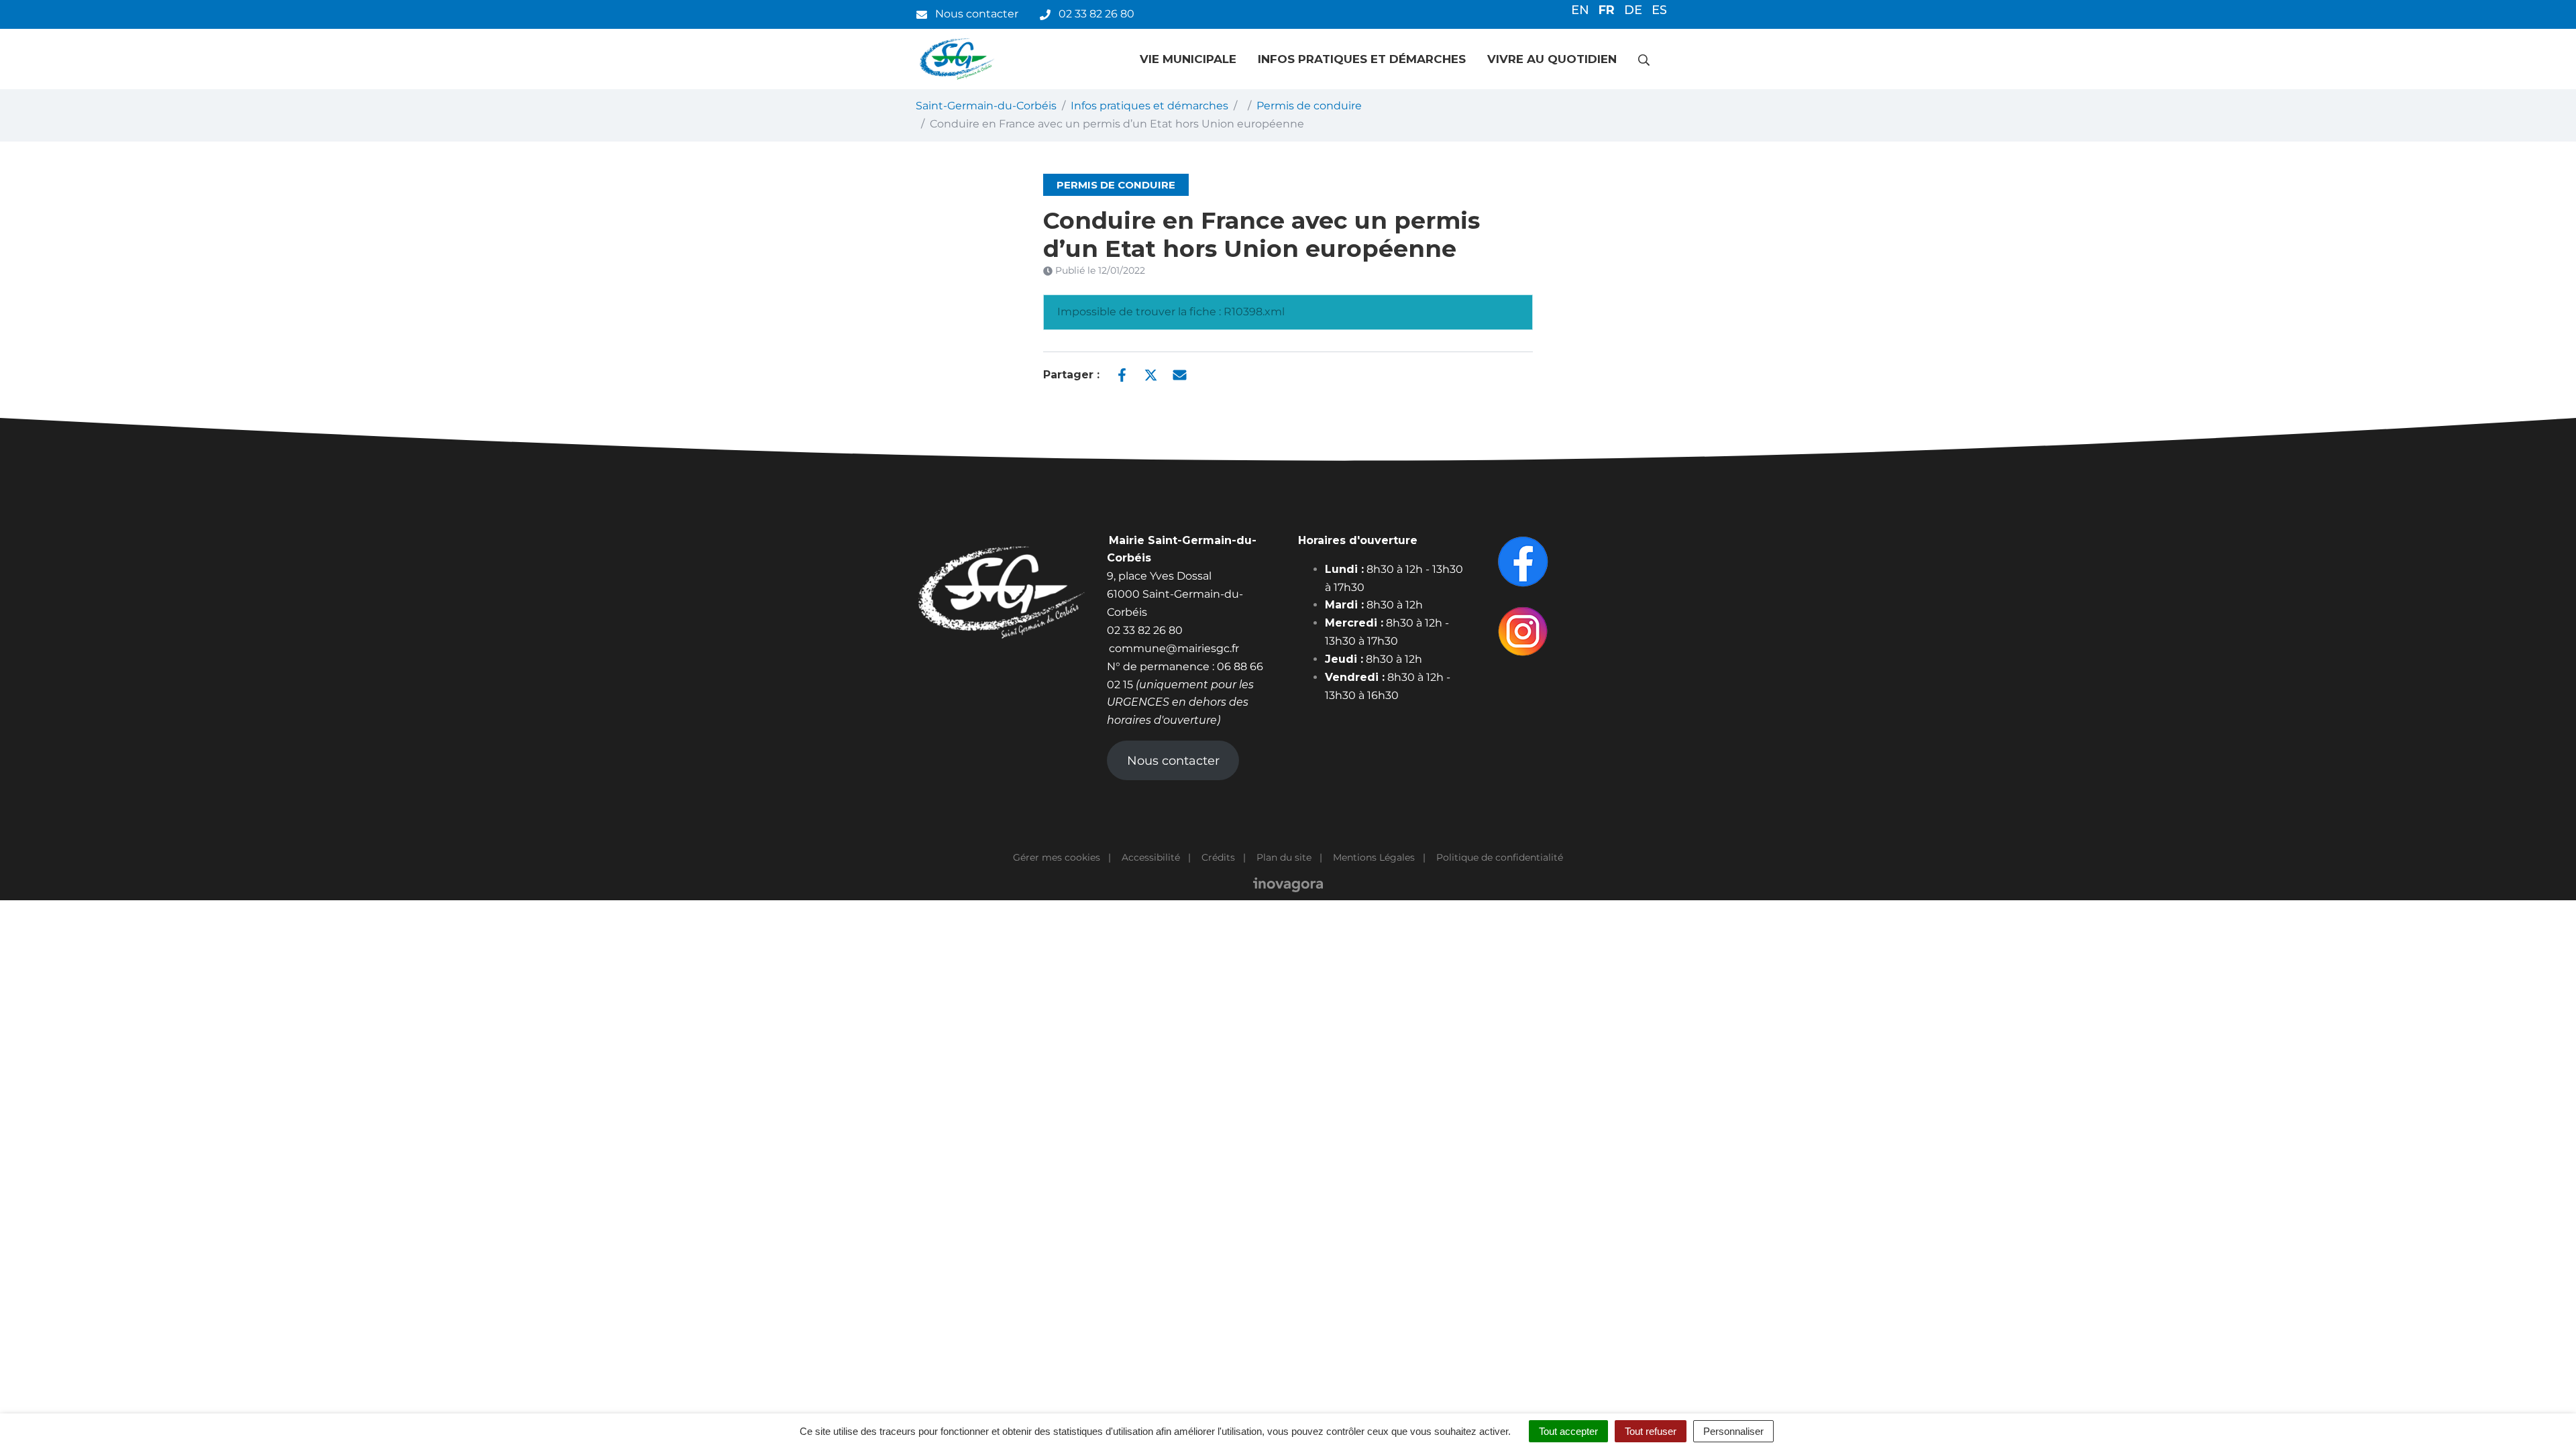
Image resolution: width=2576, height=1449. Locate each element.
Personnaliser (1733, 1431)
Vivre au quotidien (1552, 59)
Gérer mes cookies (1057, 857)
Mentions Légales (1374, 857)
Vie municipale (1188, 59)
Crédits (1218, 857)
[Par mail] (1180, 374)
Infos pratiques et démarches (1362, 59)
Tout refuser (1651, 1431)
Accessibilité (1151, 857)
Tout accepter (1568, 1431)
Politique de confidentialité (1500, 857)
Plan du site (1284, 857)
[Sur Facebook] (1122, 374)
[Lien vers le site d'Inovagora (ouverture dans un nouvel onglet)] (1288, 883)
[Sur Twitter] (1151, 374)
